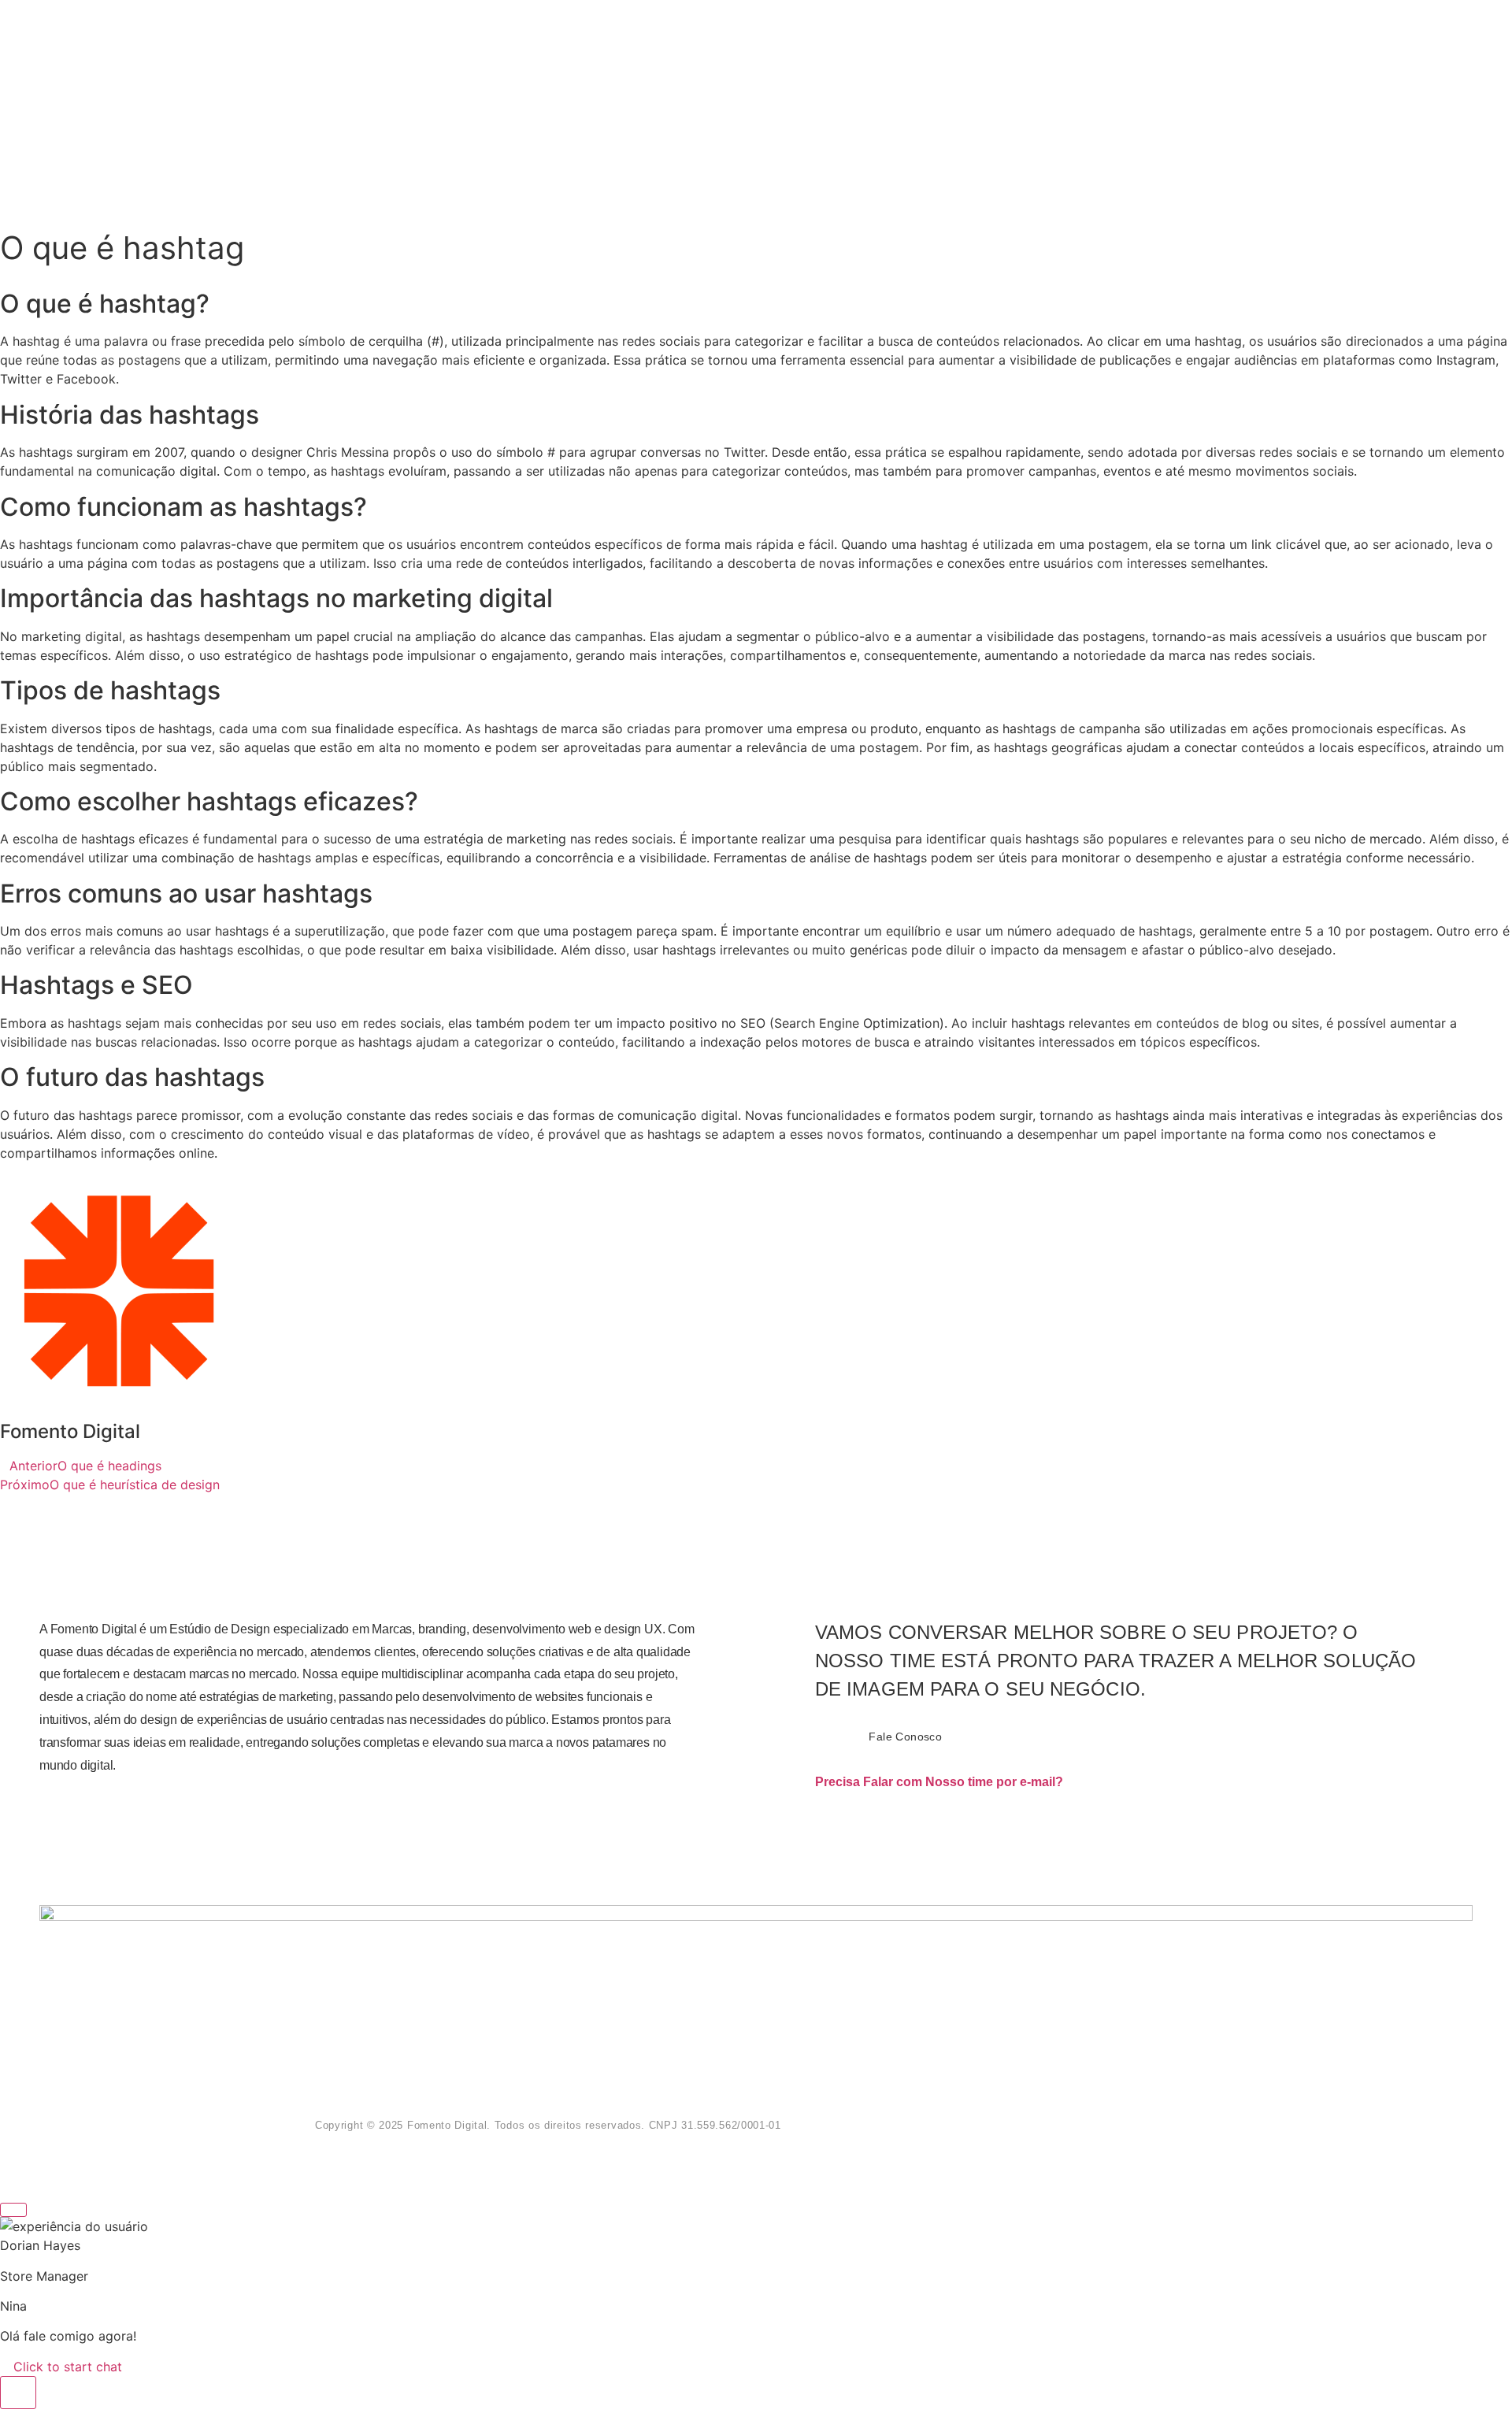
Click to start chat (66, 2367)
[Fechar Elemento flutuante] (13, 2210)
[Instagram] (1158, 2100)
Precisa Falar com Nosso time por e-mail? (939, 1782)
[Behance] (1132, 2144)
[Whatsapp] (1106, 2100)
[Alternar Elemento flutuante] (18, 2393)
